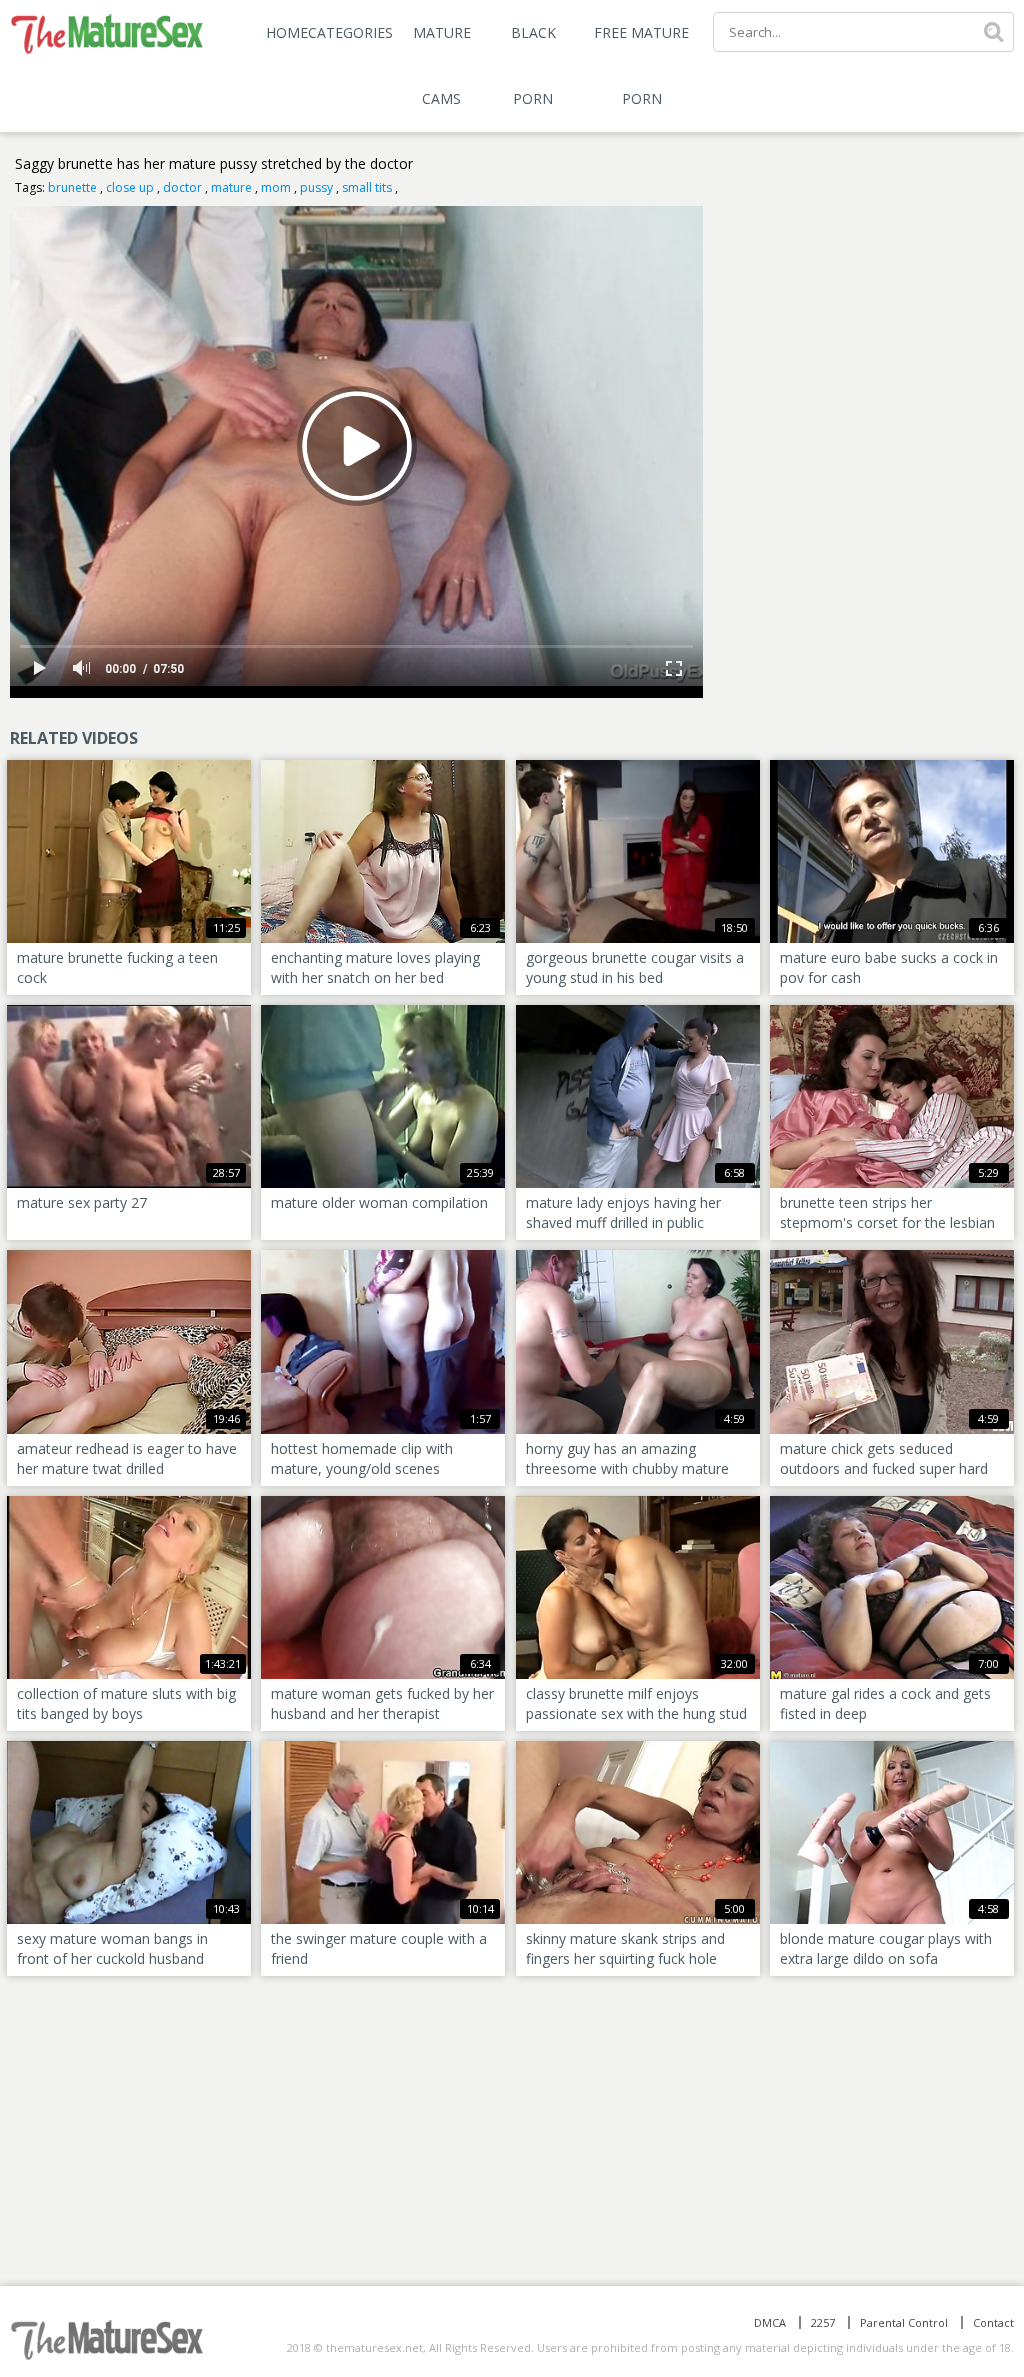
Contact (993, 2322)
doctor (182, 187)
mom (276, 187)
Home (287, 32)
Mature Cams (442, 65)
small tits (367, 187)
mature (231, 187)
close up (130, 187)
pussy (316, 187)
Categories (350, 32)
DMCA (770, 2322)
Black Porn (533, 65)
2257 (823, 2322)
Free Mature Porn (641, 65)
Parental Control (904, 2322)
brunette (72, 187)
